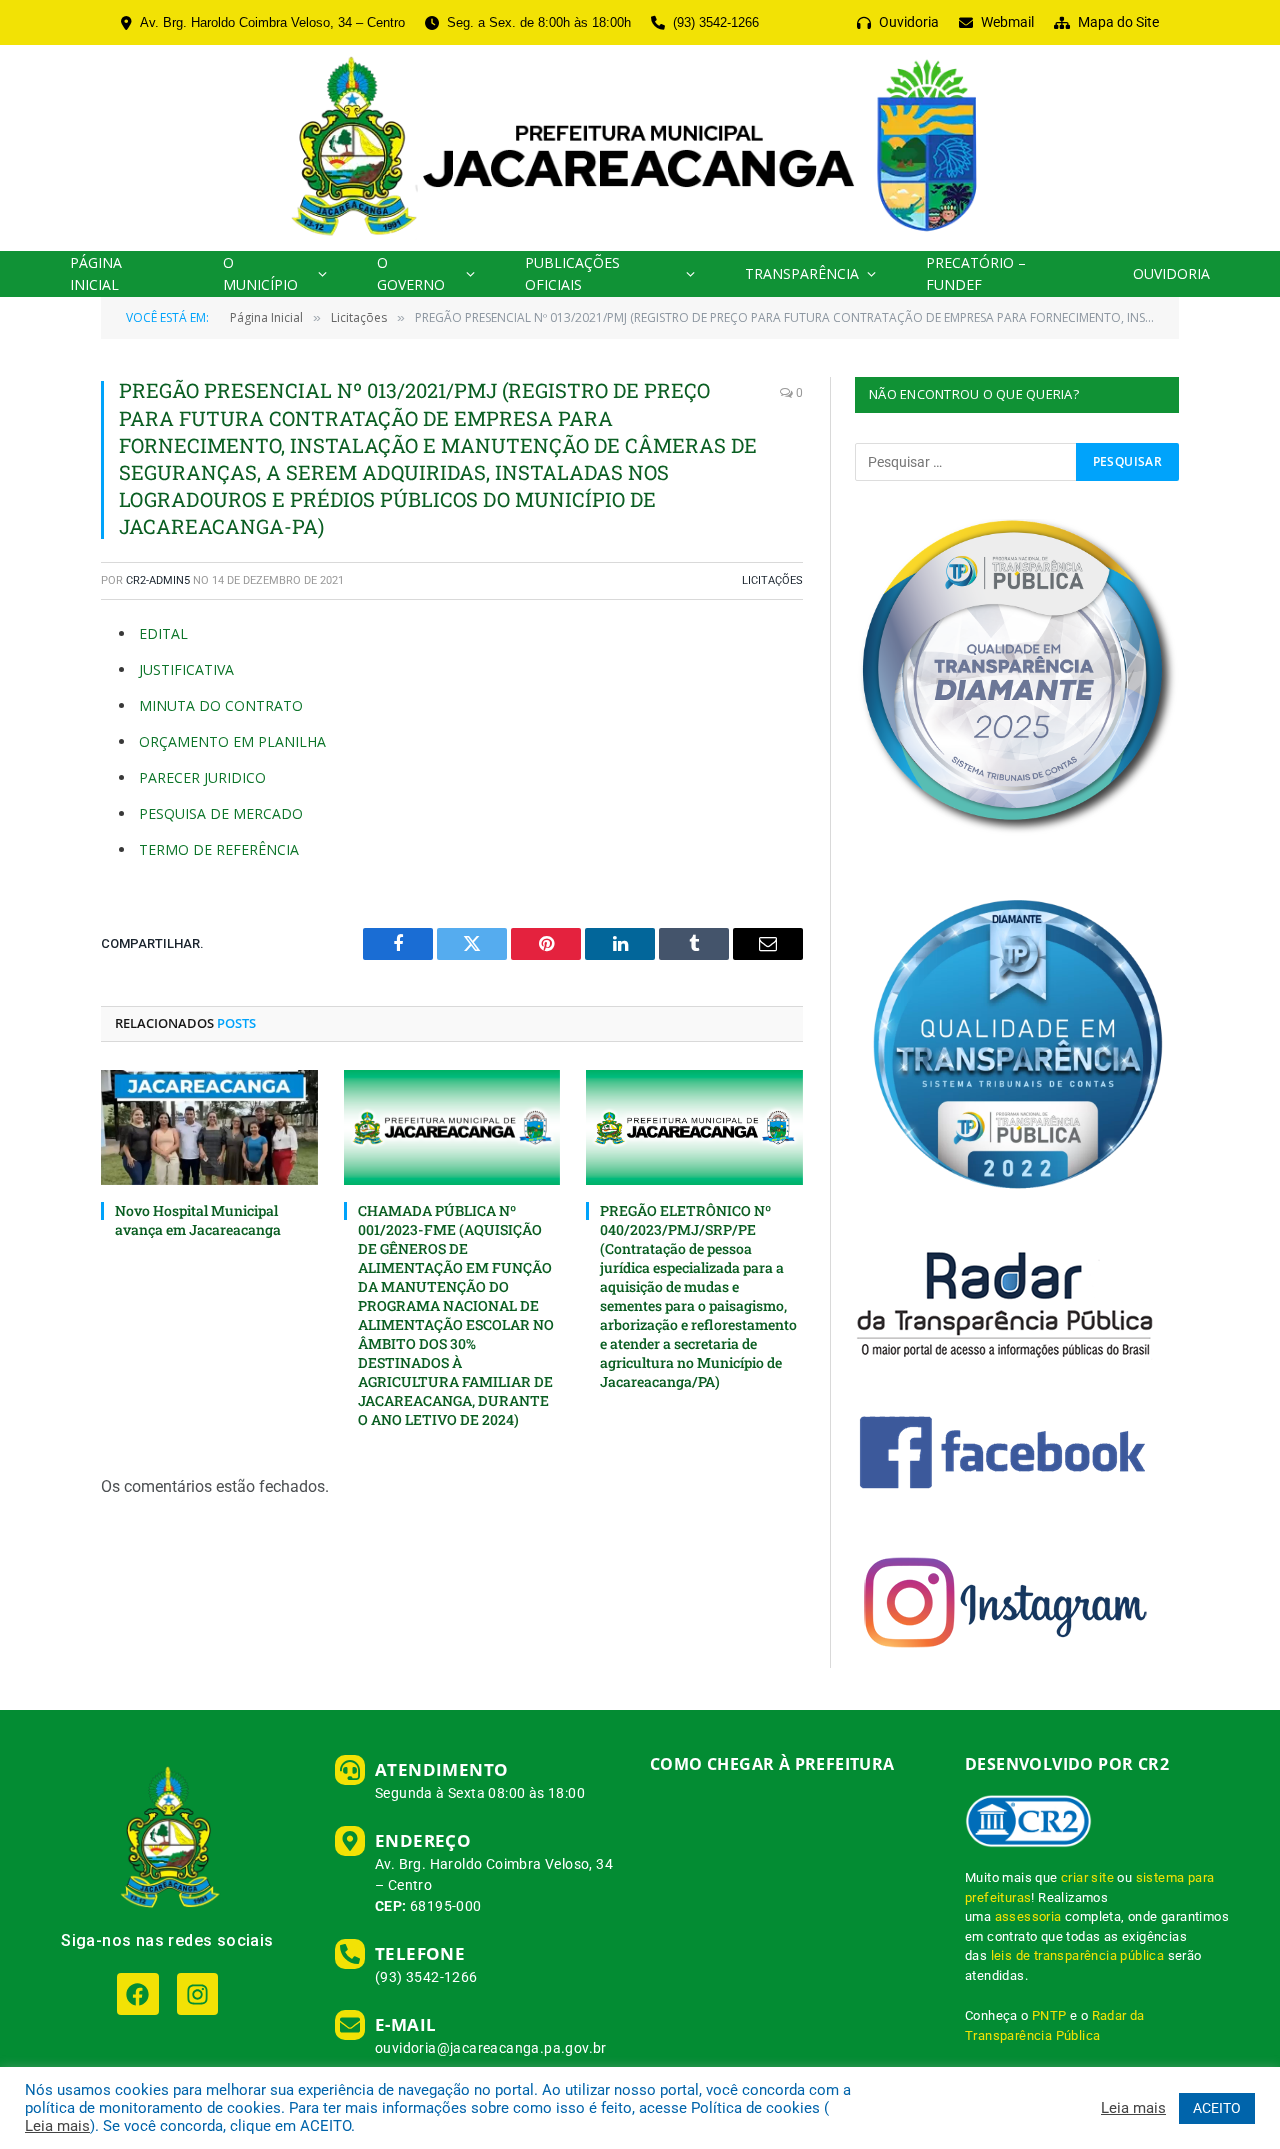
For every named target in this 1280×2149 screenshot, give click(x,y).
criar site (1087, 1877)
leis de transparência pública (1078, 1955)
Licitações (772, 580)
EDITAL (163, 633)
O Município (260, 273)
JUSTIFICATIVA (186, 669)
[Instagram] (197, 1993)
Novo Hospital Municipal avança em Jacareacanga (198, 1220)
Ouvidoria (1171, 273)
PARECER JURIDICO (202, 777)
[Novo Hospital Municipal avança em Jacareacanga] (209, 1127)
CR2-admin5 (158, 580)
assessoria (1028, 1916)
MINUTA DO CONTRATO (221, 705)
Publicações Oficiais (572, 273)
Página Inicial (96, 273)
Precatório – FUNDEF (976, 273)
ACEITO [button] (1217, 2108)
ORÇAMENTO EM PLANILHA (232, 741)
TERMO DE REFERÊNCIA (219, 849)
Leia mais (57, 2126)
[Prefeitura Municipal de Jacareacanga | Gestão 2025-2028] (639, 148)
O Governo (411, 273)
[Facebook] (137, 1993)
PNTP (1049, 2015)
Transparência (802, 273)
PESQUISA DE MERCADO (221, 813)
